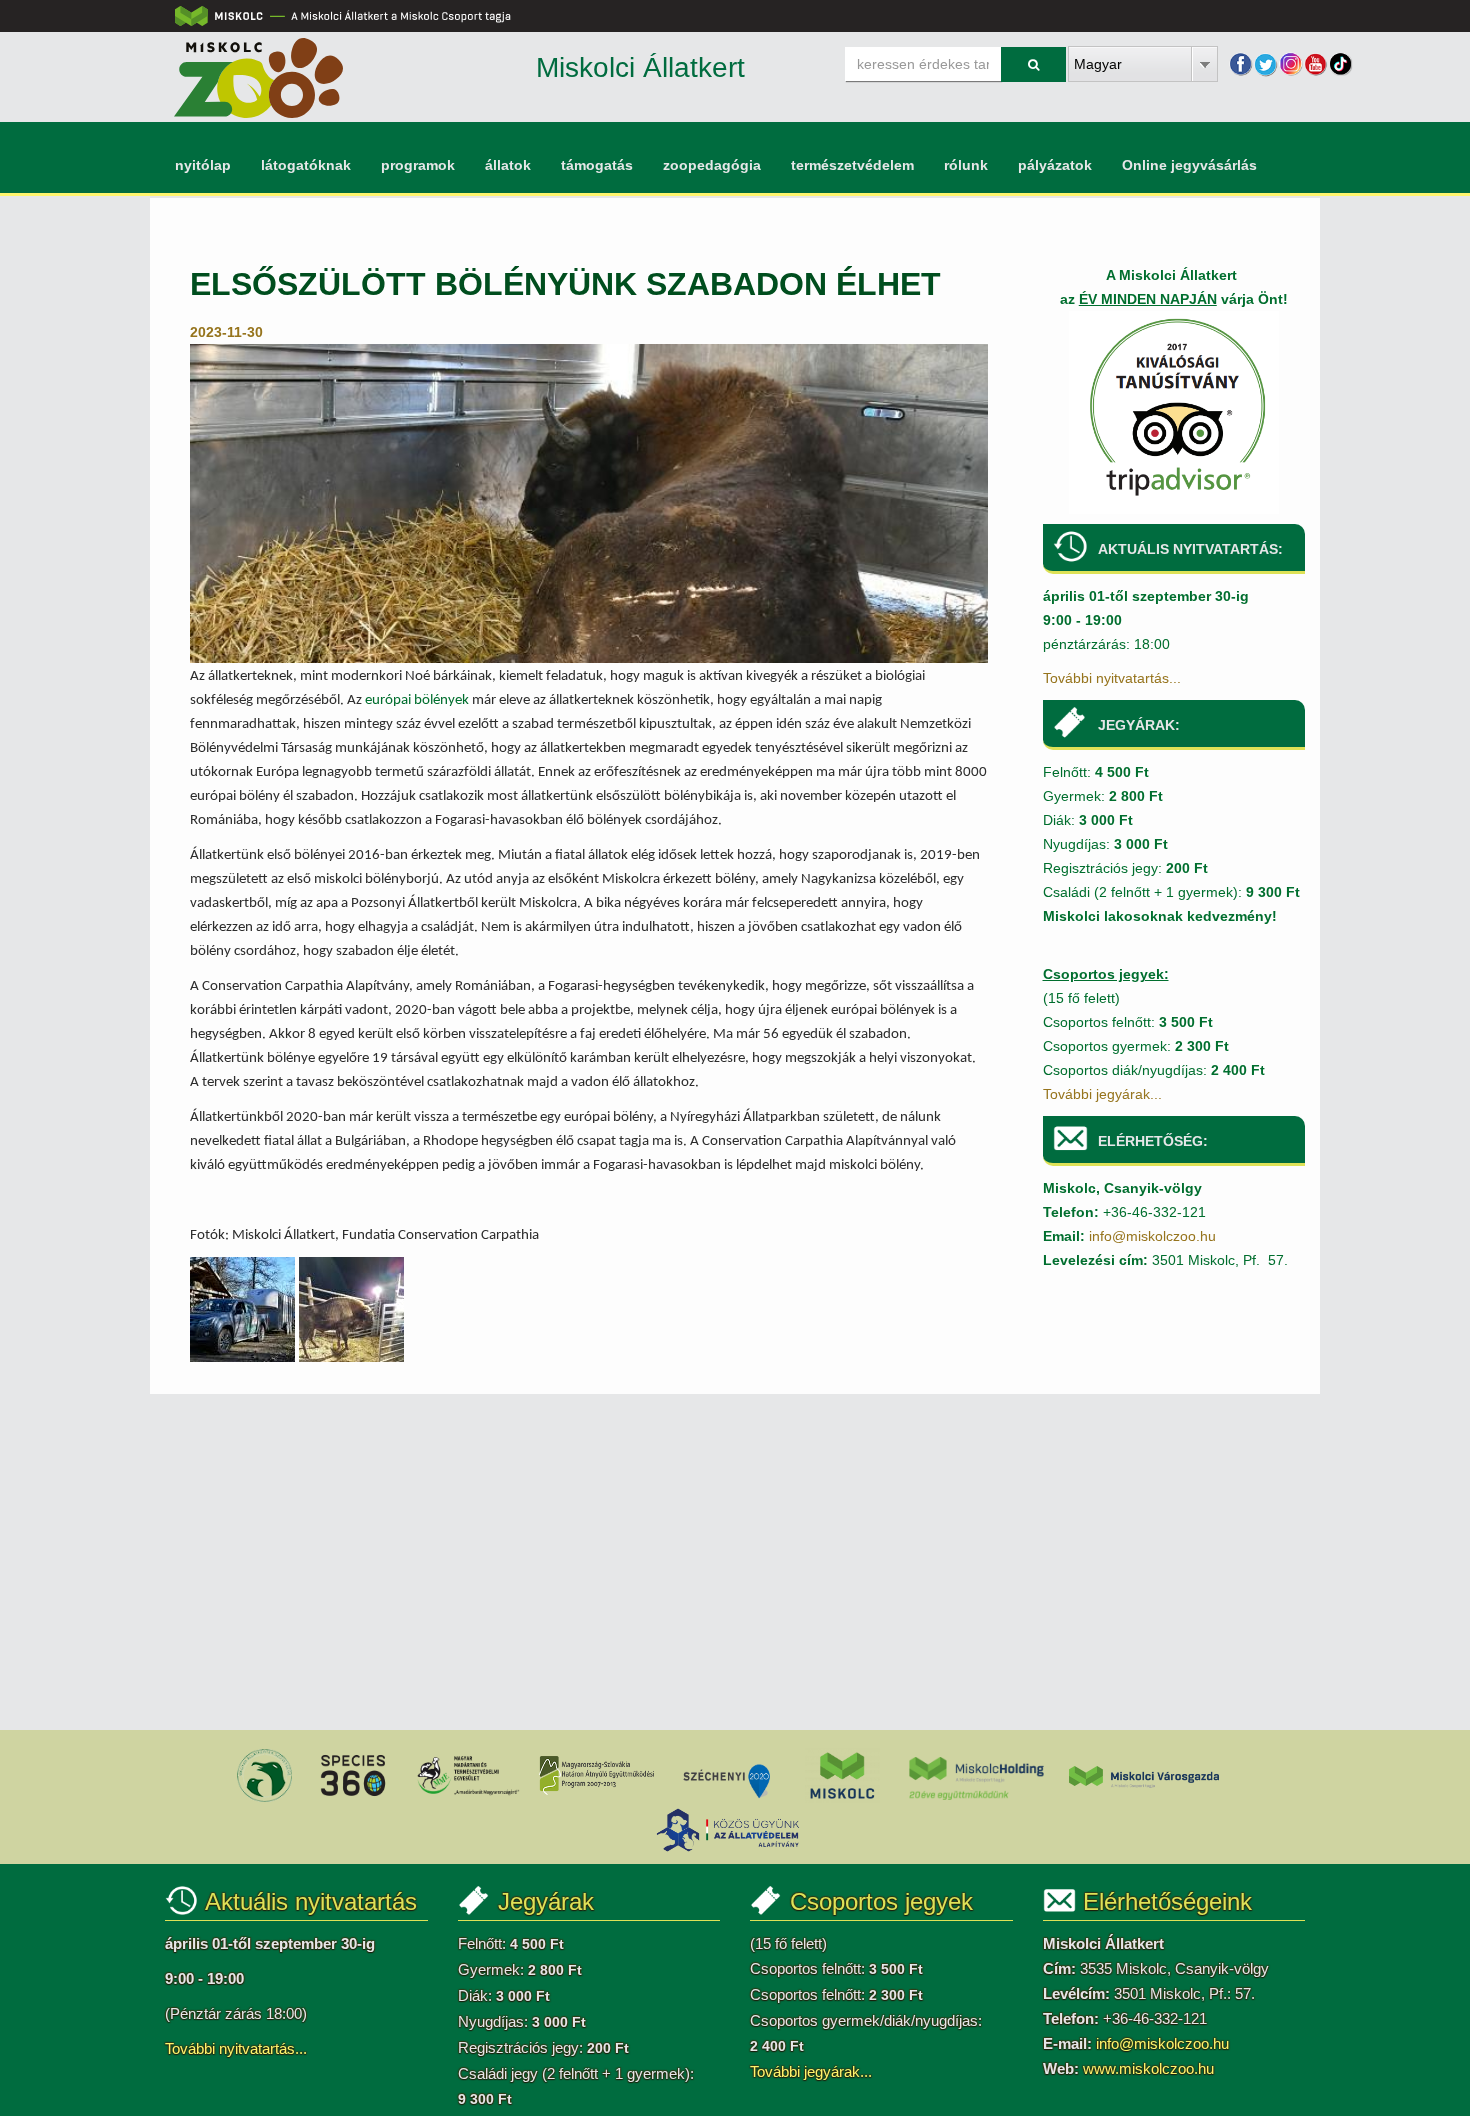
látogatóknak (306, 165)
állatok (508, 165)
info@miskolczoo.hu (1152, 1236)
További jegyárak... (1102, 1094)
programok (418, 165)
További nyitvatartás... (1112, 678)
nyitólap (203, 165)
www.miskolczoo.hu (1148, 2068)
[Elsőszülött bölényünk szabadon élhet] (589, 502)
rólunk (966, 165)
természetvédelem (852, 165)
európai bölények (417, 700)
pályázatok (1055, 165)
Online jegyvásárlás (1189, 165)
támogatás (597, 165)
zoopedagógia (712, 165)
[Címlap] (258, 77)
